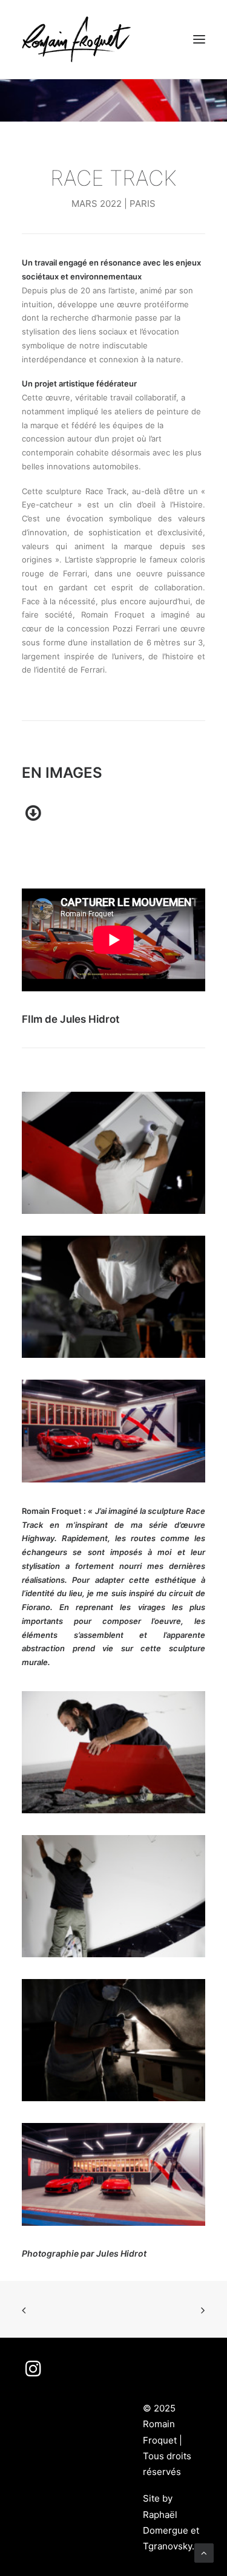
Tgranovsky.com (178, 2546)
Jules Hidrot (121, 2253)
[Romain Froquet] (76, 39)
